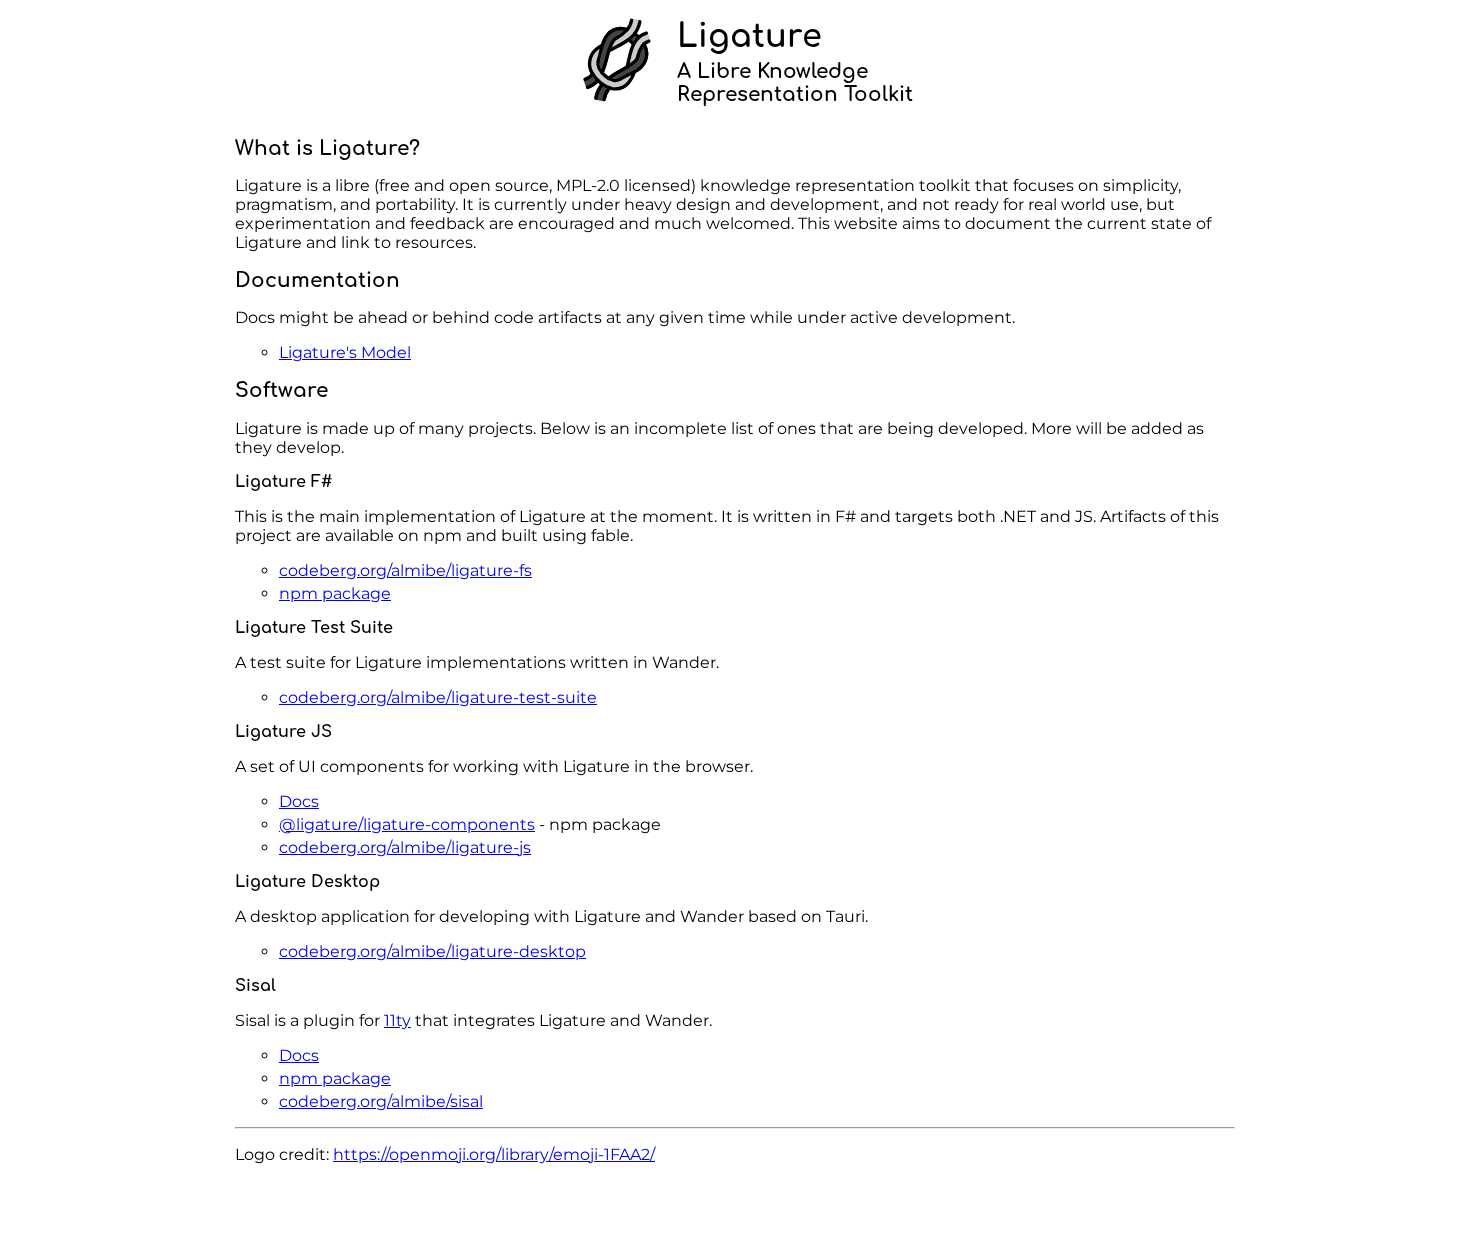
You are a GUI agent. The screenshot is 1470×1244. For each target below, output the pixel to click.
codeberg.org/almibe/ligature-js (405, 847)
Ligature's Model (345, 352)
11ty (397, 1020)
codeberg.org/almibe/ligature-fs (405, 570)
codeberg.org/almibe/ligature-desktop (432, 951)
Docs (299, 801)
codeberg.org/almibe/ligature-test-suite (438, 697)
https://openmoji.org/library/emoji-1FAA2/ (494, 1154)
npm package (335, 593)
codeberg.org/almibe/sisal (381, 1101)
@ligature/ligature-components (407, 824)
